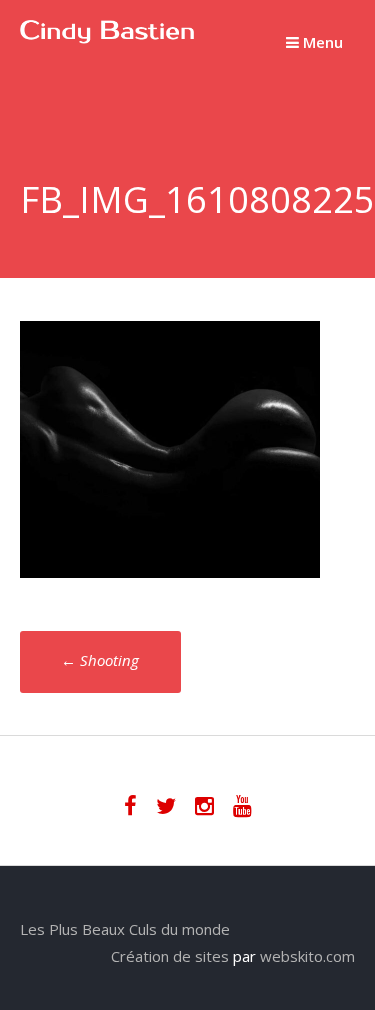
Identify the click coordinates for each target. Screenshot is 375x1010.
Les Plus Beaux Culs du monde (125, 929)
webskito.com (307, 956)
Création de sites (170, 956)
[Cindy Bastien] (107, 38)
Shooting (100, 660)
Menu (321, 42)
